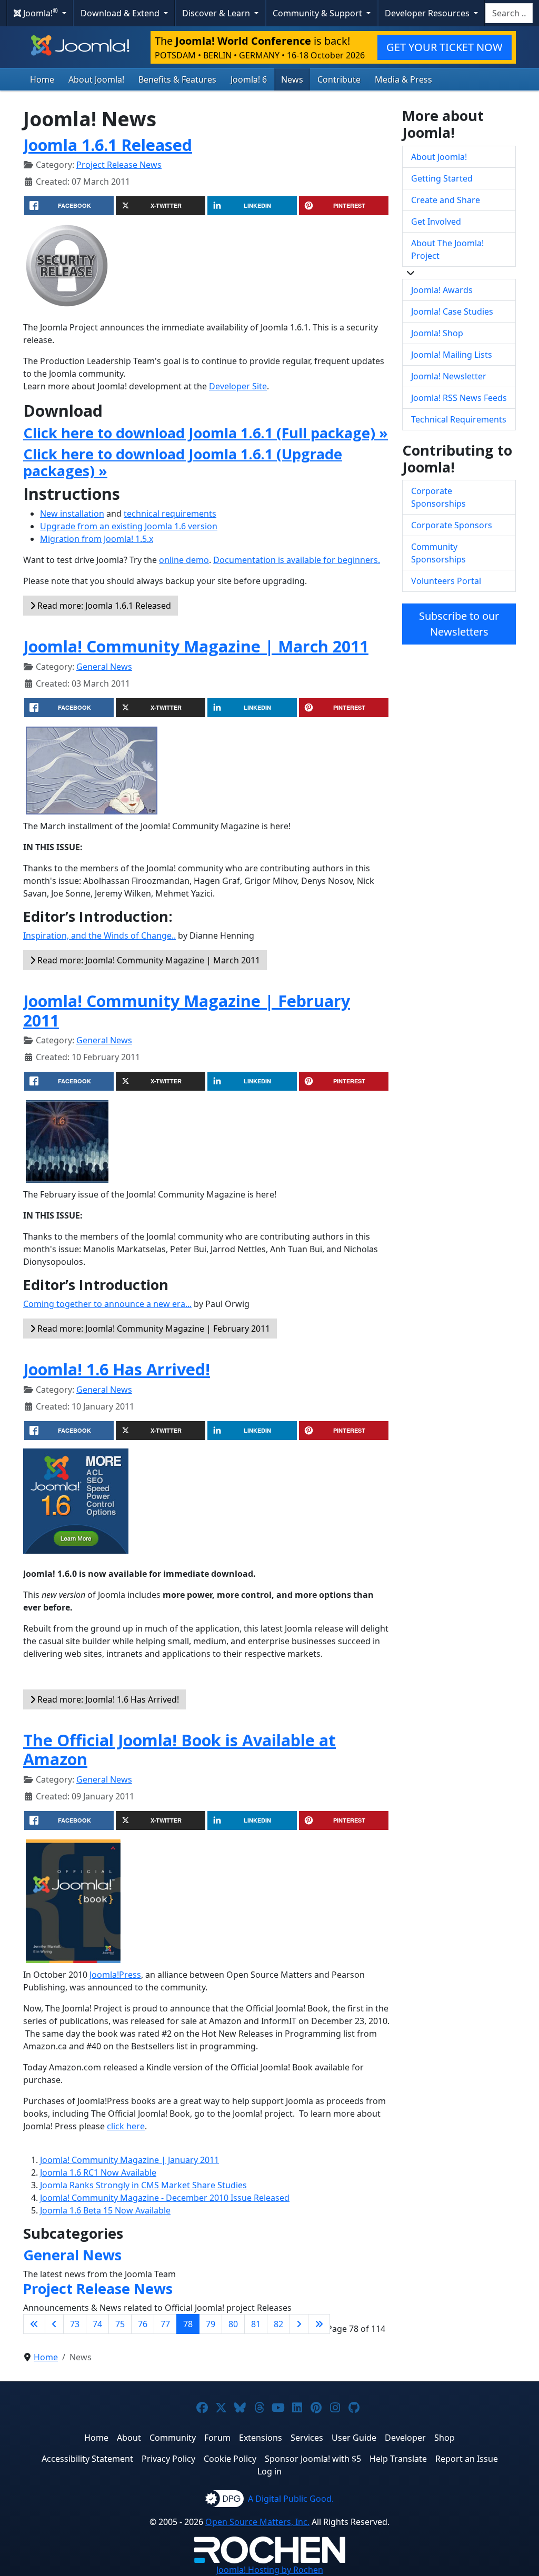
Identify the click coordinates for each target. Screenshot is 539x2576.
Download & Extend (121, 13)
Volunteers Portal (446, 581)
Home (42, 79)
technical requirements (170, 514)
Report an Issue (467, 2459)
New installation (72, 514)
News (292, 79)
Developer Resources (428, 13)
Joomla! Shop (437, 333)
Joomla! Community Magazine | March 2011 (196, 646)
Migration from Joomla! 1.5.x (97, 539)
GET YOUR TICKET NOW (445, 47)
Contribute (339, 79)
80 (233, 2324)
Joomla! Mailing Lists (452, 355)
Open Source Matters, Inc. (257, 2522)
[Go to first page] (34, 2324)
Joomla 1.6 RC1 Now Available (98, 2172)
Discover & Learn (217, 13)
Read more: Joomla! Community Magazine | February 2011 (153, 1329)
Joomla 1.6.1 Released (108, 145)
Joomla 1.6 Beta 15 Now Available (105, 2210)
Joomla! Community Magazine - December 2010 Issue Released (165, 2198)
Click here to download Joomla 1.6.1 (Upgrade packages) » (183, 462)
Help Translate (398, 2459)
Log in (269, 2471)
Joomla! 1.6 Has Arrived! (117, 1369)
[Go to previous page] (54, 2324)
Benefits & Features (177, 79)
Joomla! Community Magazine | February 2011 (187, 1010)
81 (256, 2324)
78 (188, 2324)
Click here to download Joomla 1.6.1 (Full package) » (206, 433)
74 (97, 2324)
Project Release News (119, 165)
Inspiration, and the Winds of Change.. (99, 935)
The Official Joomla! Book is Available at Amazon (179, 1750)
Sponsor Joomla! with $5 (313, 2459)
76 (143, 2324)
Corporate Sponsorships (438, 497)
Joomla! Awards (442, 290)
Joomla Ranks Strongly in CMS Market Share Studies (143, 2185)
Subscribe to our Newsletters (459, 624)
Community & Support (318, 13)
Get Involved (436, 222)
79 (211, 2324)
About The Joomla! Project (447, 249)
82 (278, 2324)
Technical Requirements (459, 419)
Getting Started (442, 178)
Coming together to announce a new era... (107, 1304)
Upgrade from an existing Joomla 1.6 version (129, 526)
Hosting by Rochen (270, 2570)
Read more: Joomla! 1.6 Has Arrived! (107, 1699)
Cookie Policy (230, 2459)
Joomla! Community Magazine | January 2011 (129, 2160)
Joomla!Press (115, 1975)
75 (120, 2324)
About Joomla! (96, 79)
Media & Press (403, 79)
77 (165, 2324)
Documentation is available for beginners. (297, 560)
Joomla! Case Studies (452, 311)
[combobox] (509, 13)
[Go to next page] (299, 2324)
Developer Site (238, 386)
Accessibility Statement (87, 2459)
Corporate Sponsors (452, 525)
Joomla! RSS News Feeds (459, 398)
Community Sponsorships (438, 553)
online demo (184, 560)
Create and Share (446, 200)
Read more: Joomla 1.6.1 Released (103, 606)
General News (104, 667)
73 (75, 2324)
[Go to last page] (319, 2324)
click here (126, 2126)
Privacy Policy (168, 2459)
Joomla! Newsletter (449, 376)
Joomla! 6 (249, 79)
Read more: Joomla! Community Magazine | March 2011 (148, 960)
